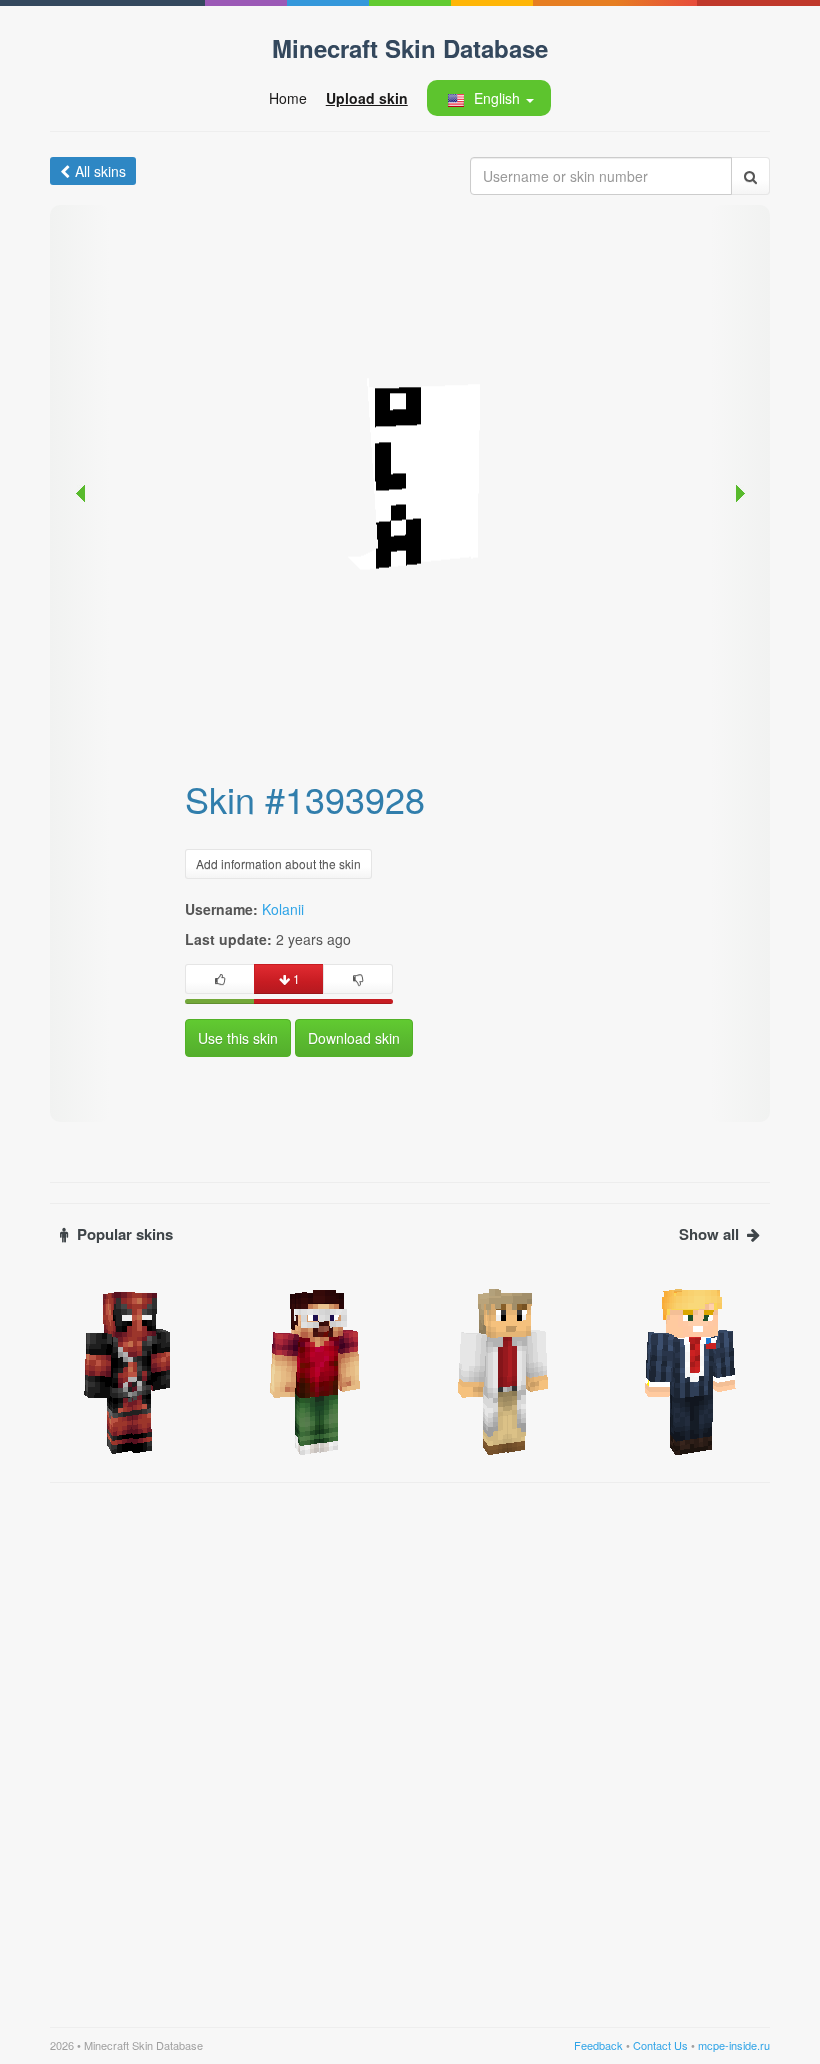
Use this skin (238, 1038)
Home (288, 98)
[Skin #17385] (317, 1370)
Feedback (598, 2045)
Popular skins (125, 1234)
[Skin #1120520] (692, 1370)
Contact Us (660, 2045)
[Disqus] (410, 1743)
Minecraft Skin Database (410, 48)
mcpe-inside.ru (734, 2045)
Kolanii (283, 909)
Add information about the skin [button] (278, 863)
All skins (100, 171)
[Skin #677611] (129, 1370)
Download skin (354, 1038)
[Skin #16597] (504, 1370)
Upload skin (367, 98)
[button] (488, 98)
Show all (709, 1234)
